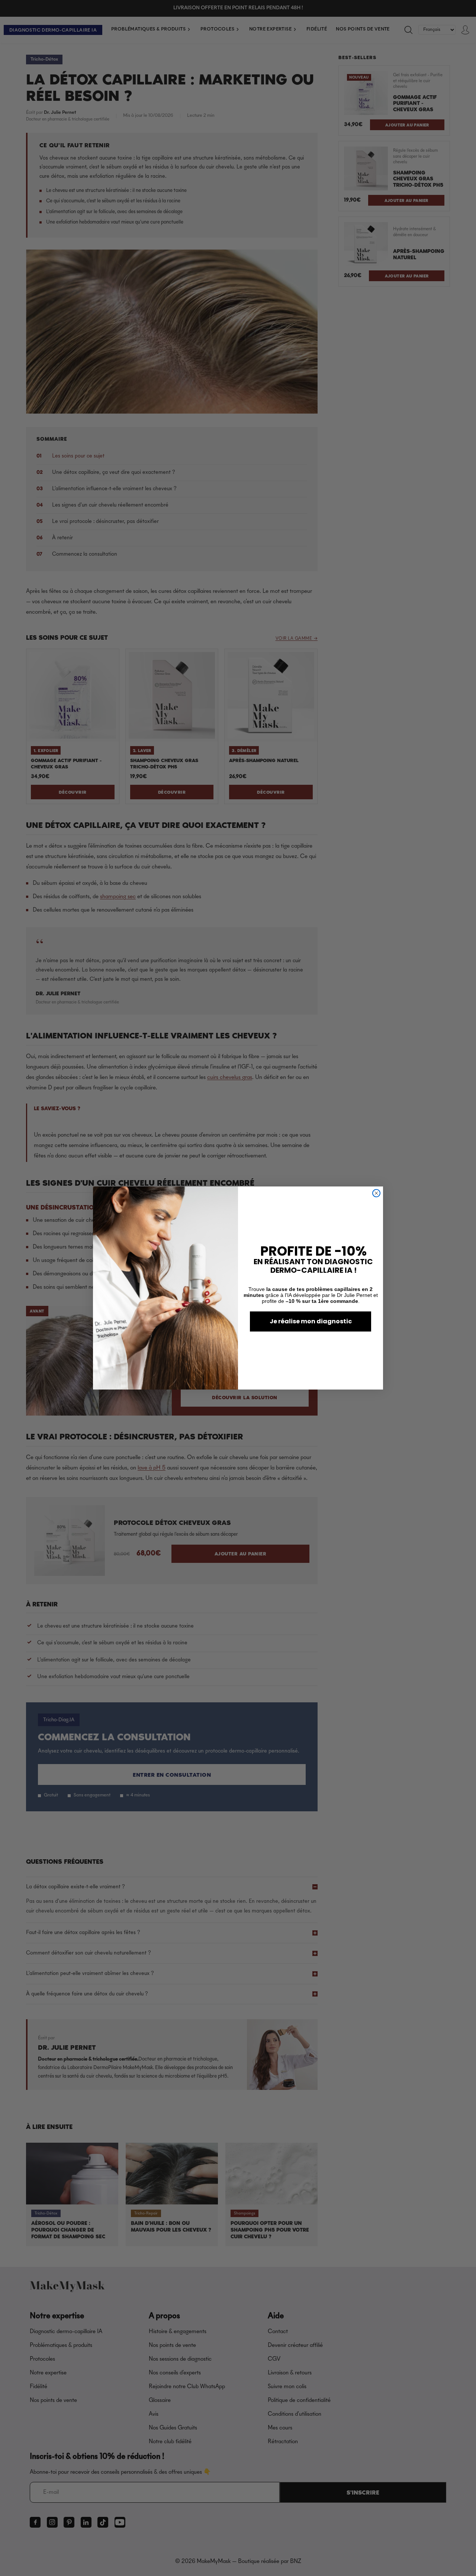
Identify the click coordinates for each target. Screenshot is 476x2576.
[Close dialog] (376, 1193)
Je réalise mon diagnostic (311, 1321)
